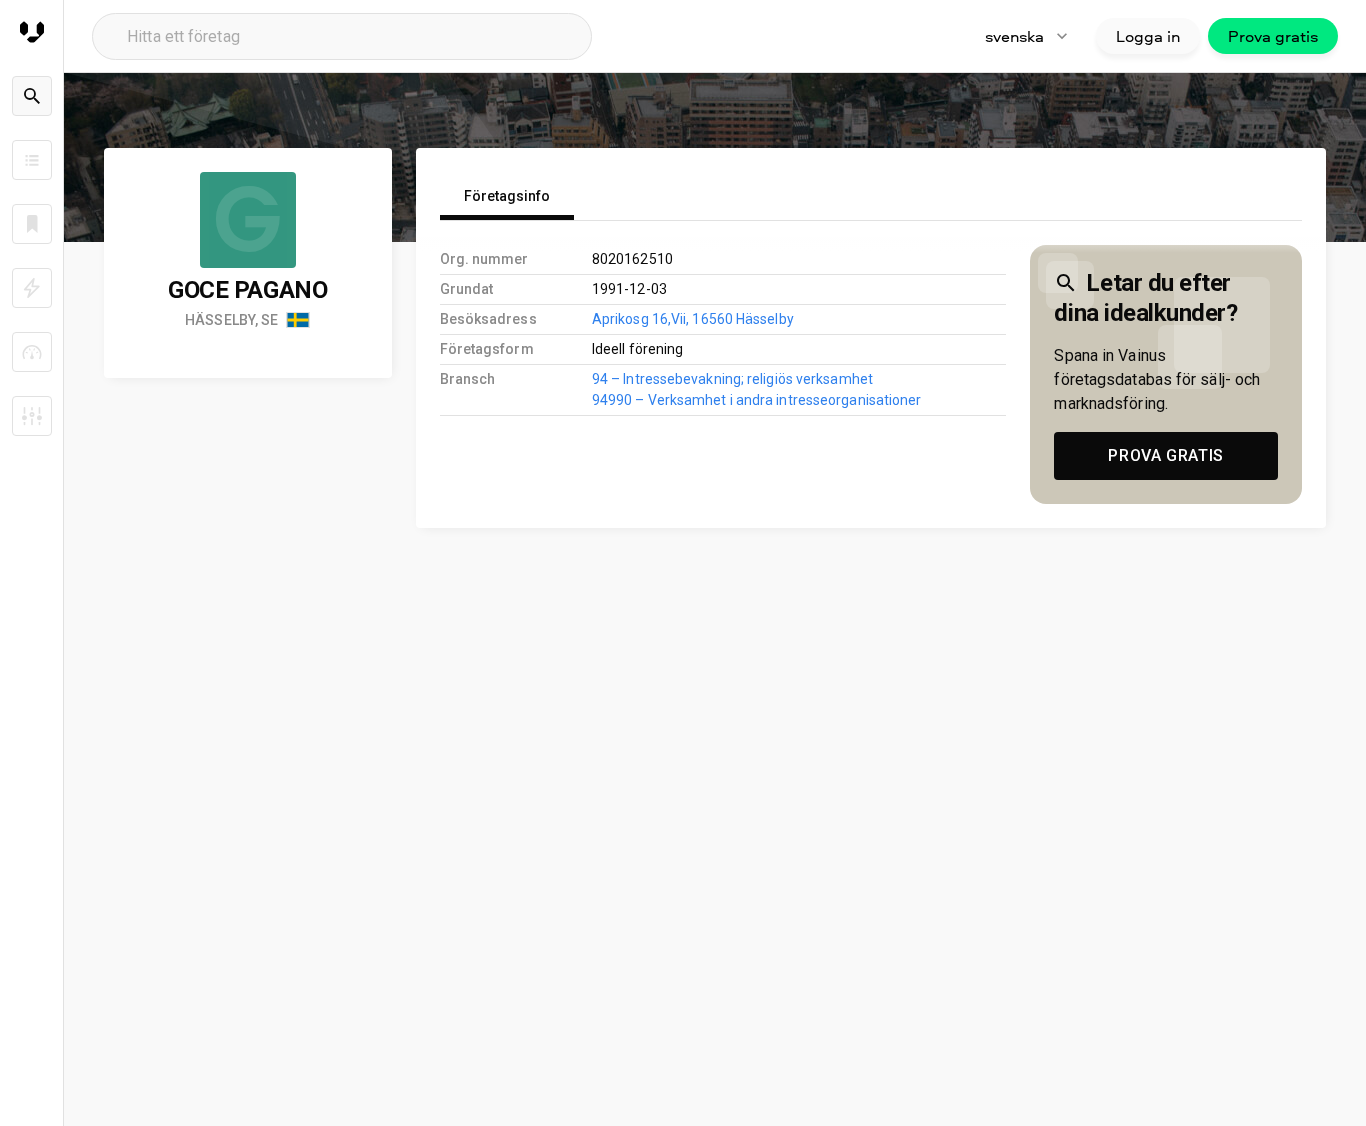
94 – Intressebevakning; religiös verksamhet (732, 379)
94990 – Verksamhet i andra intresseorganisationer (757, 400)
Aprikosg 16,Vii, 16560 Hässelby (693, 319)
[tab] (507, 196)
